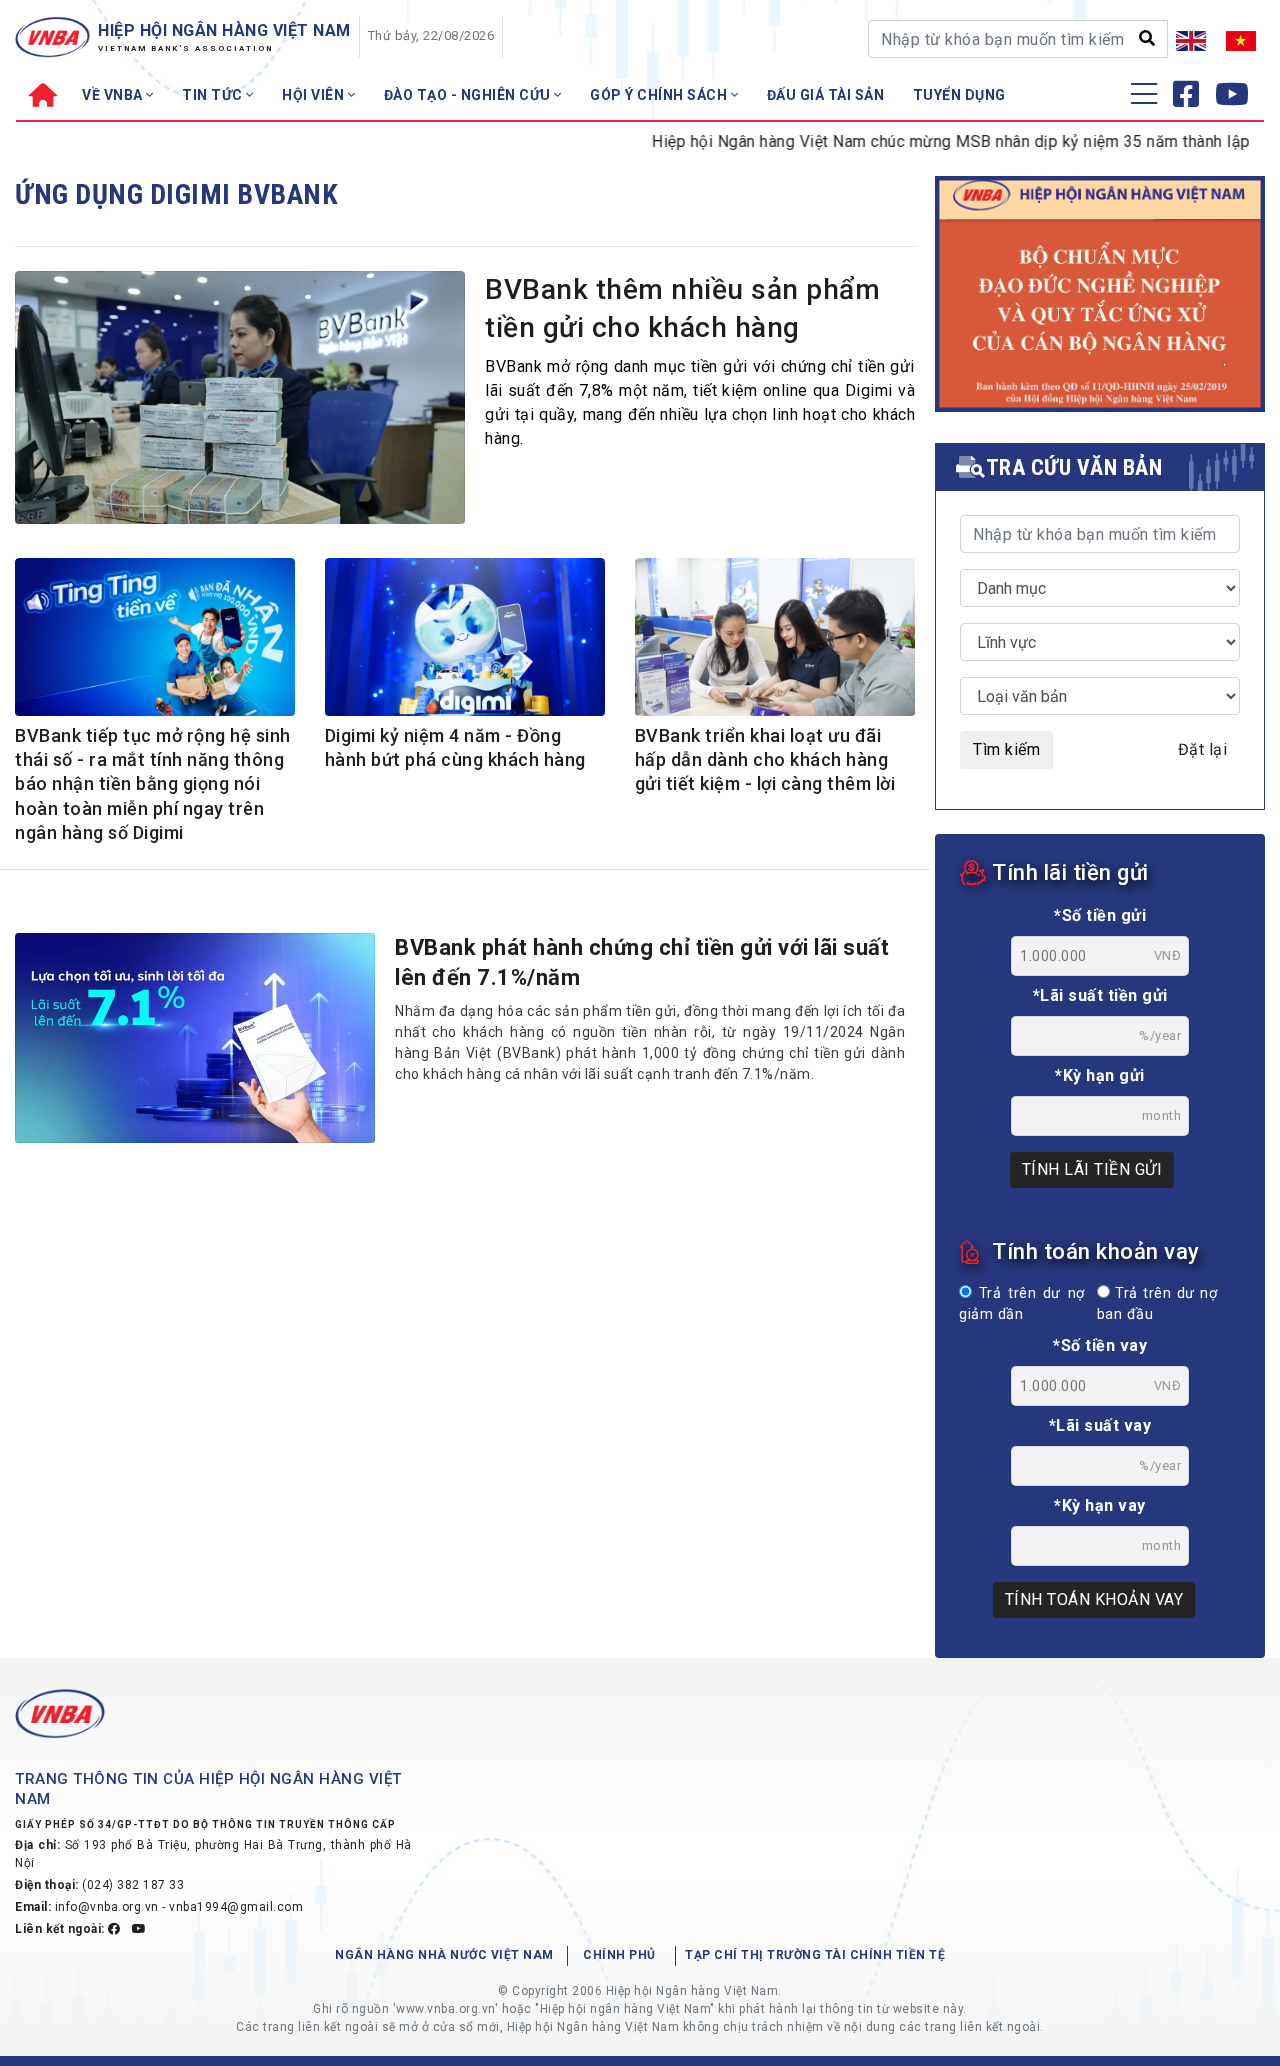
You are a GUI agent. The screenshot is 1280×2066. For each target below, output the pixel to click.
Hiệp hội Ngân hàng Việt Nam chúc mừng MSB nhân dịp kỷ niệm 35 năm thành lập (909, 141)
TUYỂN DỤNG (959, 95)
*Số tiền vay (1100, 1345)
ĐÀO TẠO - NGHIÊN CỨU (469, 95)
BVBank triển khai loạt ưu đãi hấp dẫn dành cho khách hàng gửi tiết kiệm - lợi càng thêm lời (765, 760)
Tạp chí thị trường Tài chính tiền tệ (815, 1955)
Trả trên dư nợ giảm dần (1022, 1304)
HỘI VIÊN (315, 95)
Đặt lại (1203, 749)
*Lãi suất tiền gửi (1100, 995)
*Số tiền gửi (1100, 915)
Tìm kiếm (1006, 749)
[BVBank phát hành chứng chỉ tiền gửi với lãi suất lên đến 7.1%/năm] (195, 1038)
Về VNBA (114, 95)
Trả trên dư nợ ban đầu (1157, 1304)
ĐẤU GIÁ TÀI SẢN (826, 95)
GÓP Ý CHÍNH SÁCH (660, 95)
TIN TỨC (214, 95)
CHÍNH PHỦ (619, 1955)
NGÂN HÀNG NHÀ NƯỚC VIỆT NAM (444, 1955)
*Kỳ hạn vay (1100, 1505)
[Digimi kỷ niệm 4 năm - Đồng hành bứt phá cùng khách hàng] (465, 639)
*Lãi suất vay (1100, 1425)
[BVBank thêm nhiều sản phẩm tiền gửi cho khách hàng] (240, 402)
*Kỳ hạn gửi (1100, 1075)
